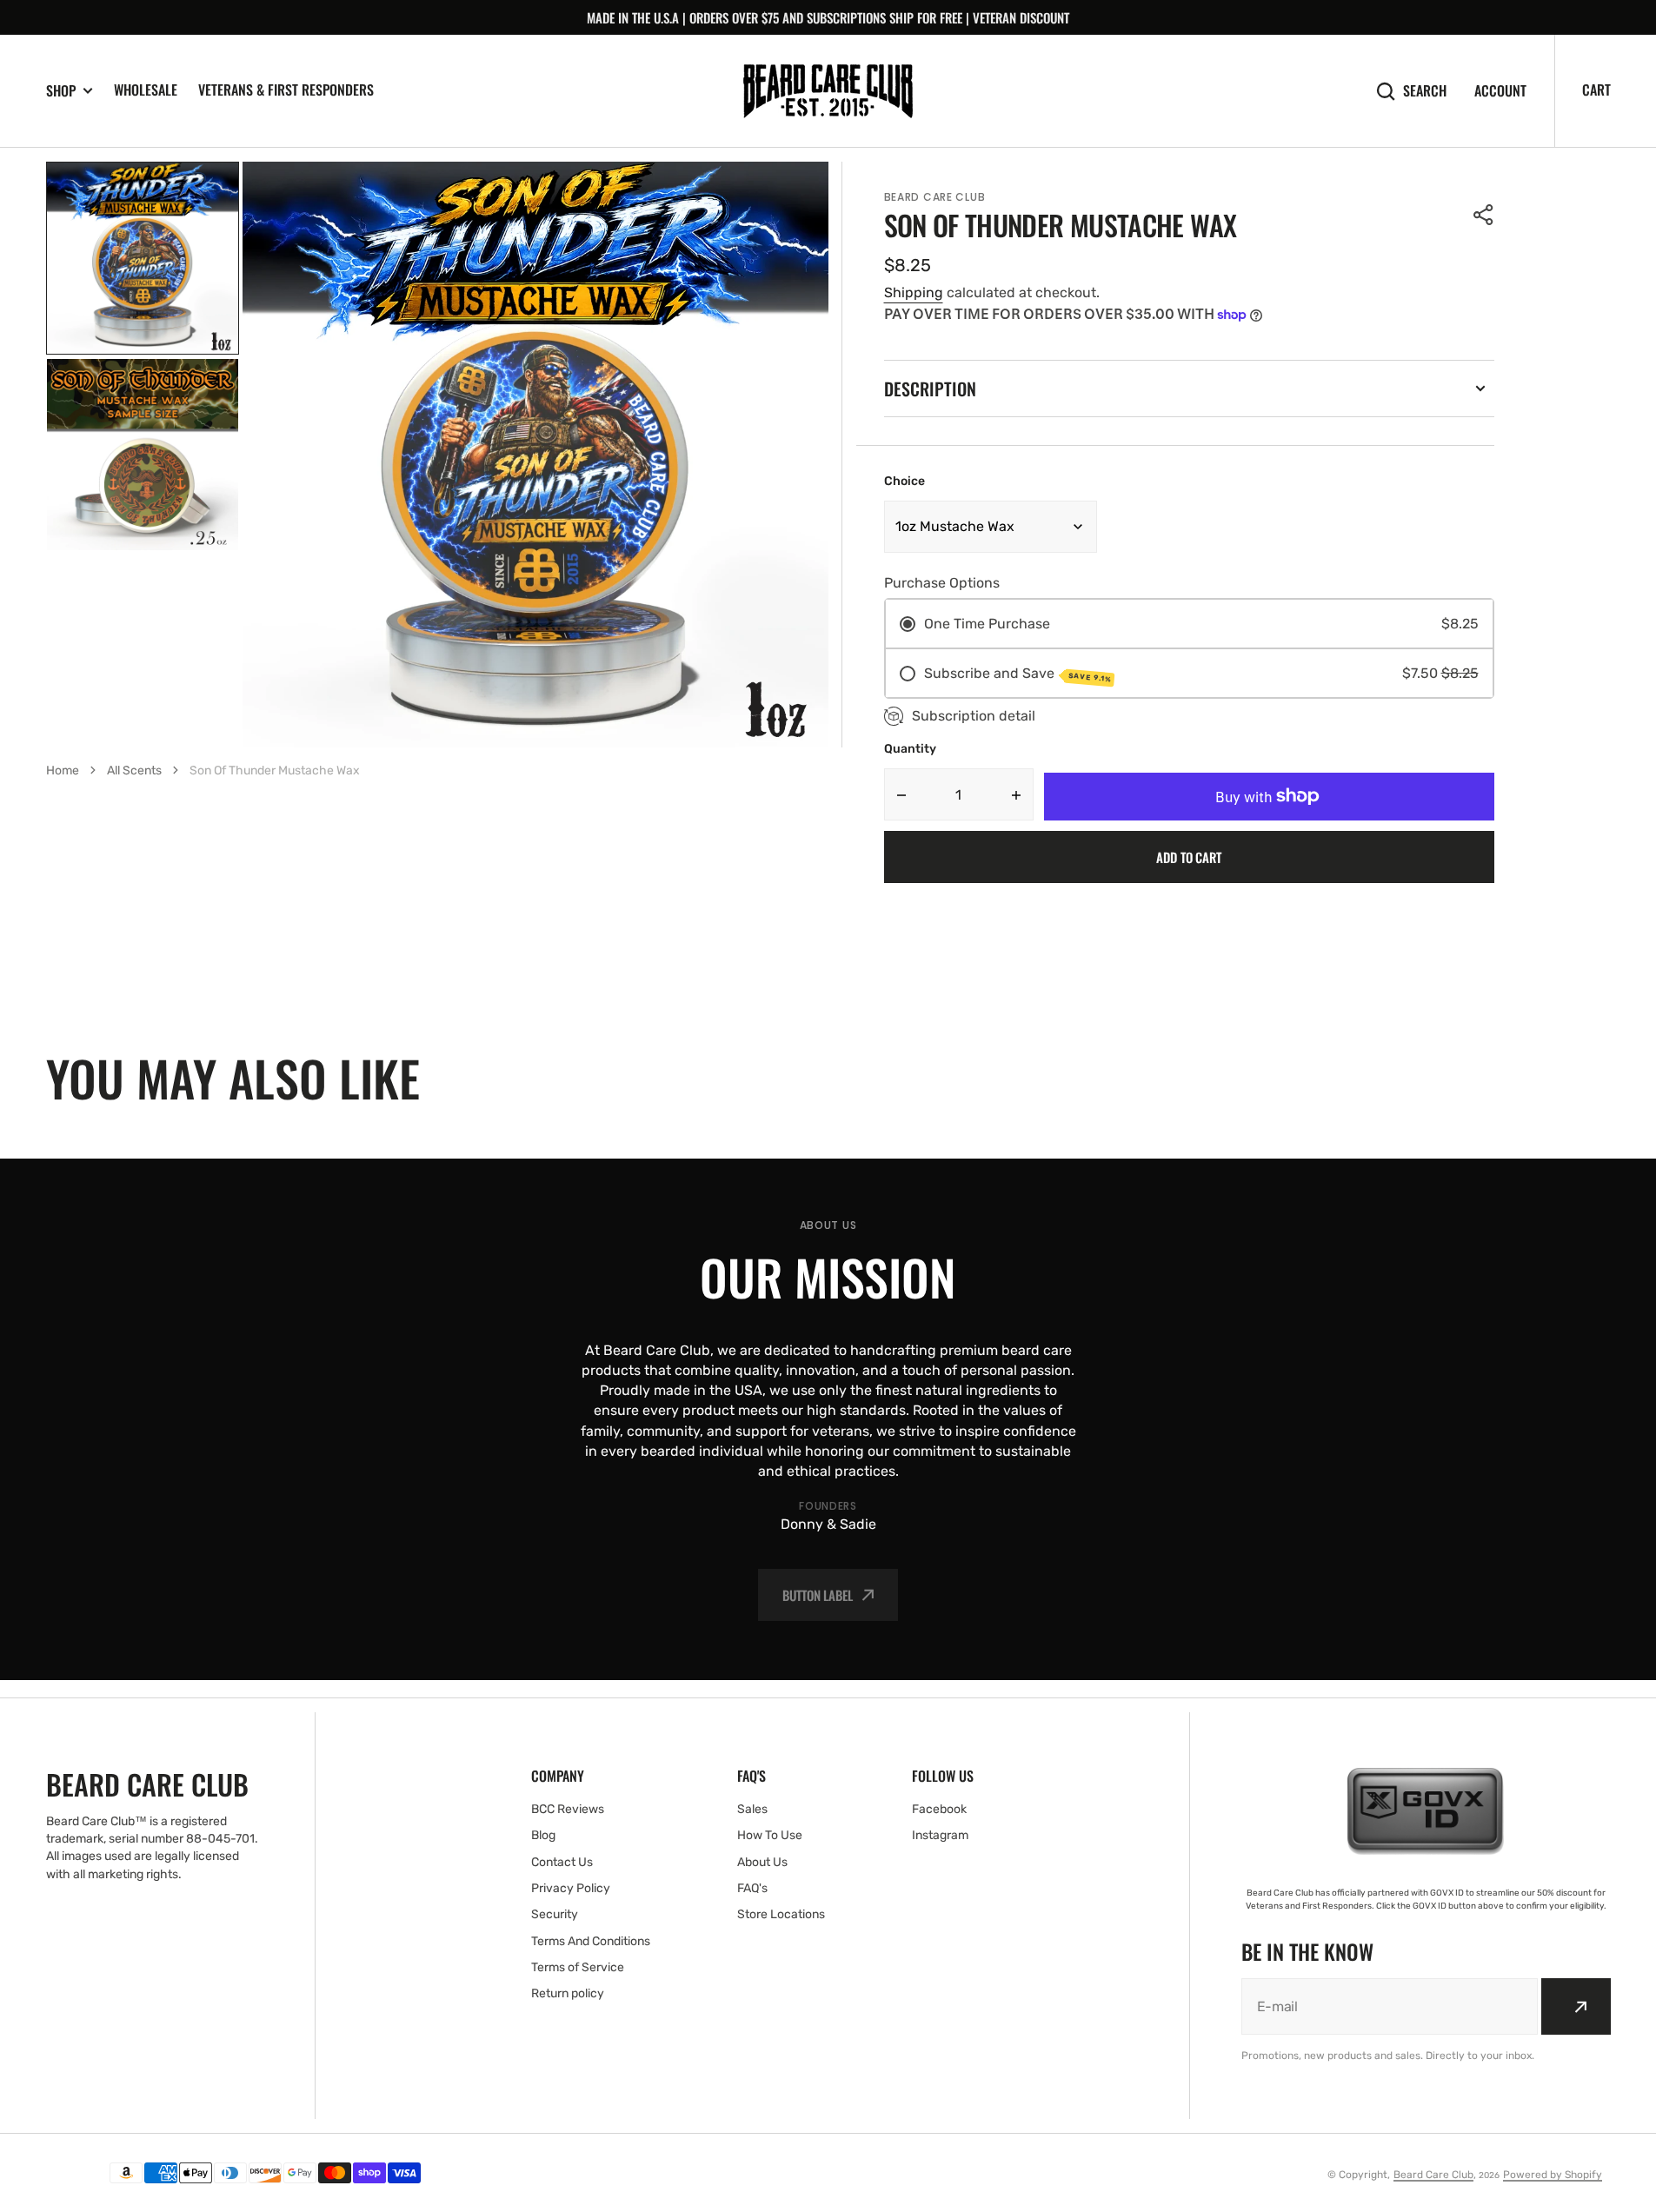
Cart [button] (1596, 90)
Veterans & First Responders (286, 90)
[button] (1484, 215)
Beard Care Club (1433, 2175)
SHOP (61, 91)
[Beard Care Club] (828, 91)
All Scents (134, 771)
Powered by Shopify (1553, 2175)
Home (63, 771)
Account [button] (1500, 91)
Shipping (914, 292)
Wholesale (146, 90)
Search (1425, 91)
